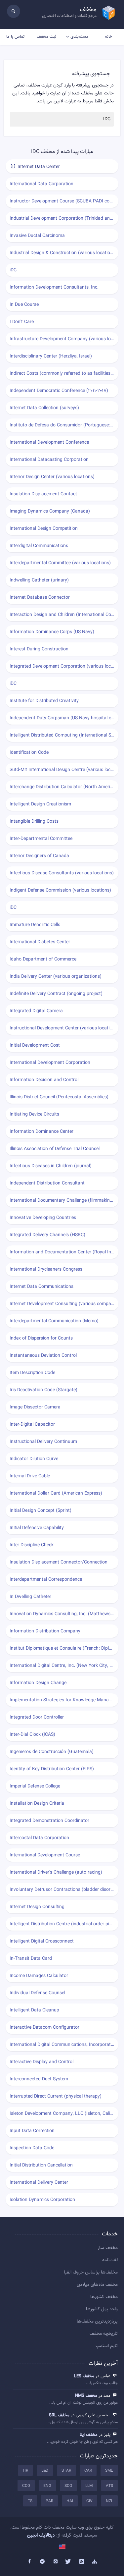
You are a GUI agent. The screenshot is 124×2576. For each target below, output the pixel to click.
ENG (47, 2486)
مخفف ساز (108, 2248)
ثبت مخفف (46, 37)
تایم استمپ (107, 2346)
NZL (109, 2501)
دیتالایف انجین (41, 2536)
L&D (45, 2471)
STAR (66, 2471)
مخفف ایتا (89, 2435)
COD (26, 2486)
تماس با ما (15, 37)
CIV (89, 2501)
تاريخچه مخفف (104, 2334)
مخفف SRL (59, 2415)
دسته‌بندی (79, 37)
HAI (70, 2501)
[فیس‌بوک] (29, 2562)
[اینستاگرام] (56, 2562)
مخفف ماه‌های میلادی (97, 2285)
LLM (89, 2486)
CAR (88, 2471)
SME (109, 2471)
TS (30, 2501)
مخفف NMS (86, 2396)
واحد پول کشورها (102, 2309)
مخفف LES (84, 2376)
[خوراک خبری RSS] (82, 2562)
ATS (109, 2486)
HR (25, 2471)
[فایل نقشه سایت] (95, 2562)
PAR (49, 2501)
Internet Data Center (38, 167)
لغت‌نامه (110, 2260)
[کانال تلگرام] (42, 2562)
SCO (68, 2486)
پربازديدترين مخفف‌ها (97, 2322)
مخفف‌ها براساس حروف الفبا (91, 2273)
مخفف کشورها (104, 2297)
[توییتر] (69, 2562)
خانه (108, 37)
